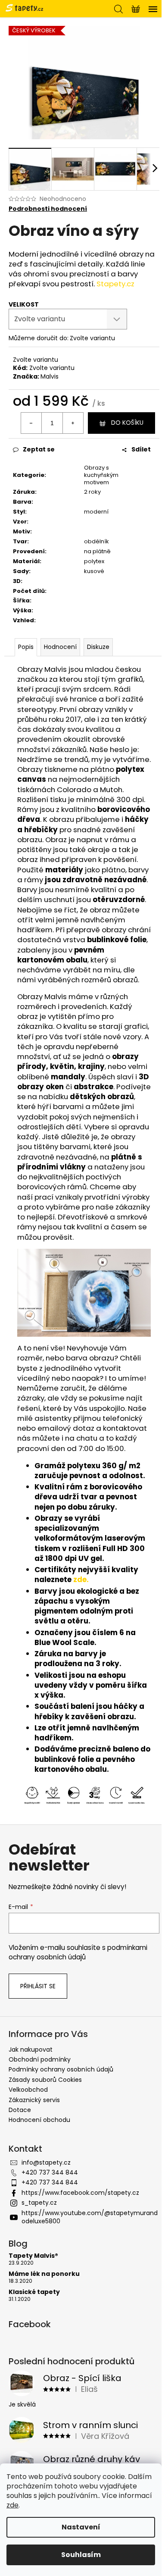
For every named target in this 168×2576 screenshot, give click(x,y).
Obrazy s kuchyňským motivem (101, 475)
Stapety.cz (115, 284)
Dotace (20, 2110)
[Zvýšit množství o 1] (73, 423)
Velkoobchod (28, 2090)
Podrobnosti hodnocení (48, 209)
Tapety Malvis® (33, 2256)
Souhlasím (81, 2555)
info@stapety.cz (46, 2162)
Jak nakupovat (31, 2050)
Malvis (50, 376)
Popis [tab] (26, 647)
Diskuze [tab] (98, 647)
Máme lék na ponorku (44, 2274)
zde (12, 2505)
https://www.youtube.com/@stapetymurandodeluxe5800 (90, 2217)
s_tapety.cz (39, 2203)
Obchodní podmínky (40, 2059)
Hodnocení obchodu (39, 2120)
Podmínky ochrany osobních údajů (61, 2069)
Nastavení (81, 2527)
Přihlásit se (38, 1986)
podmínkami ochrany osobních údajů (78, 1952)
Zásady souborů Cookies (45, 2080)
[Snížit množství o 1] (31, 423)
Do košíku (127, 423)
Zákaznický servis (34, 2100)
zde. (81, 1579)
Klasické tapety (34, 2292)
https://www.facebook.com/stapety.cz (80, 2193)
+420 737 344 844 (50, 2172)
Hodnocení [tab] (60, 647)
